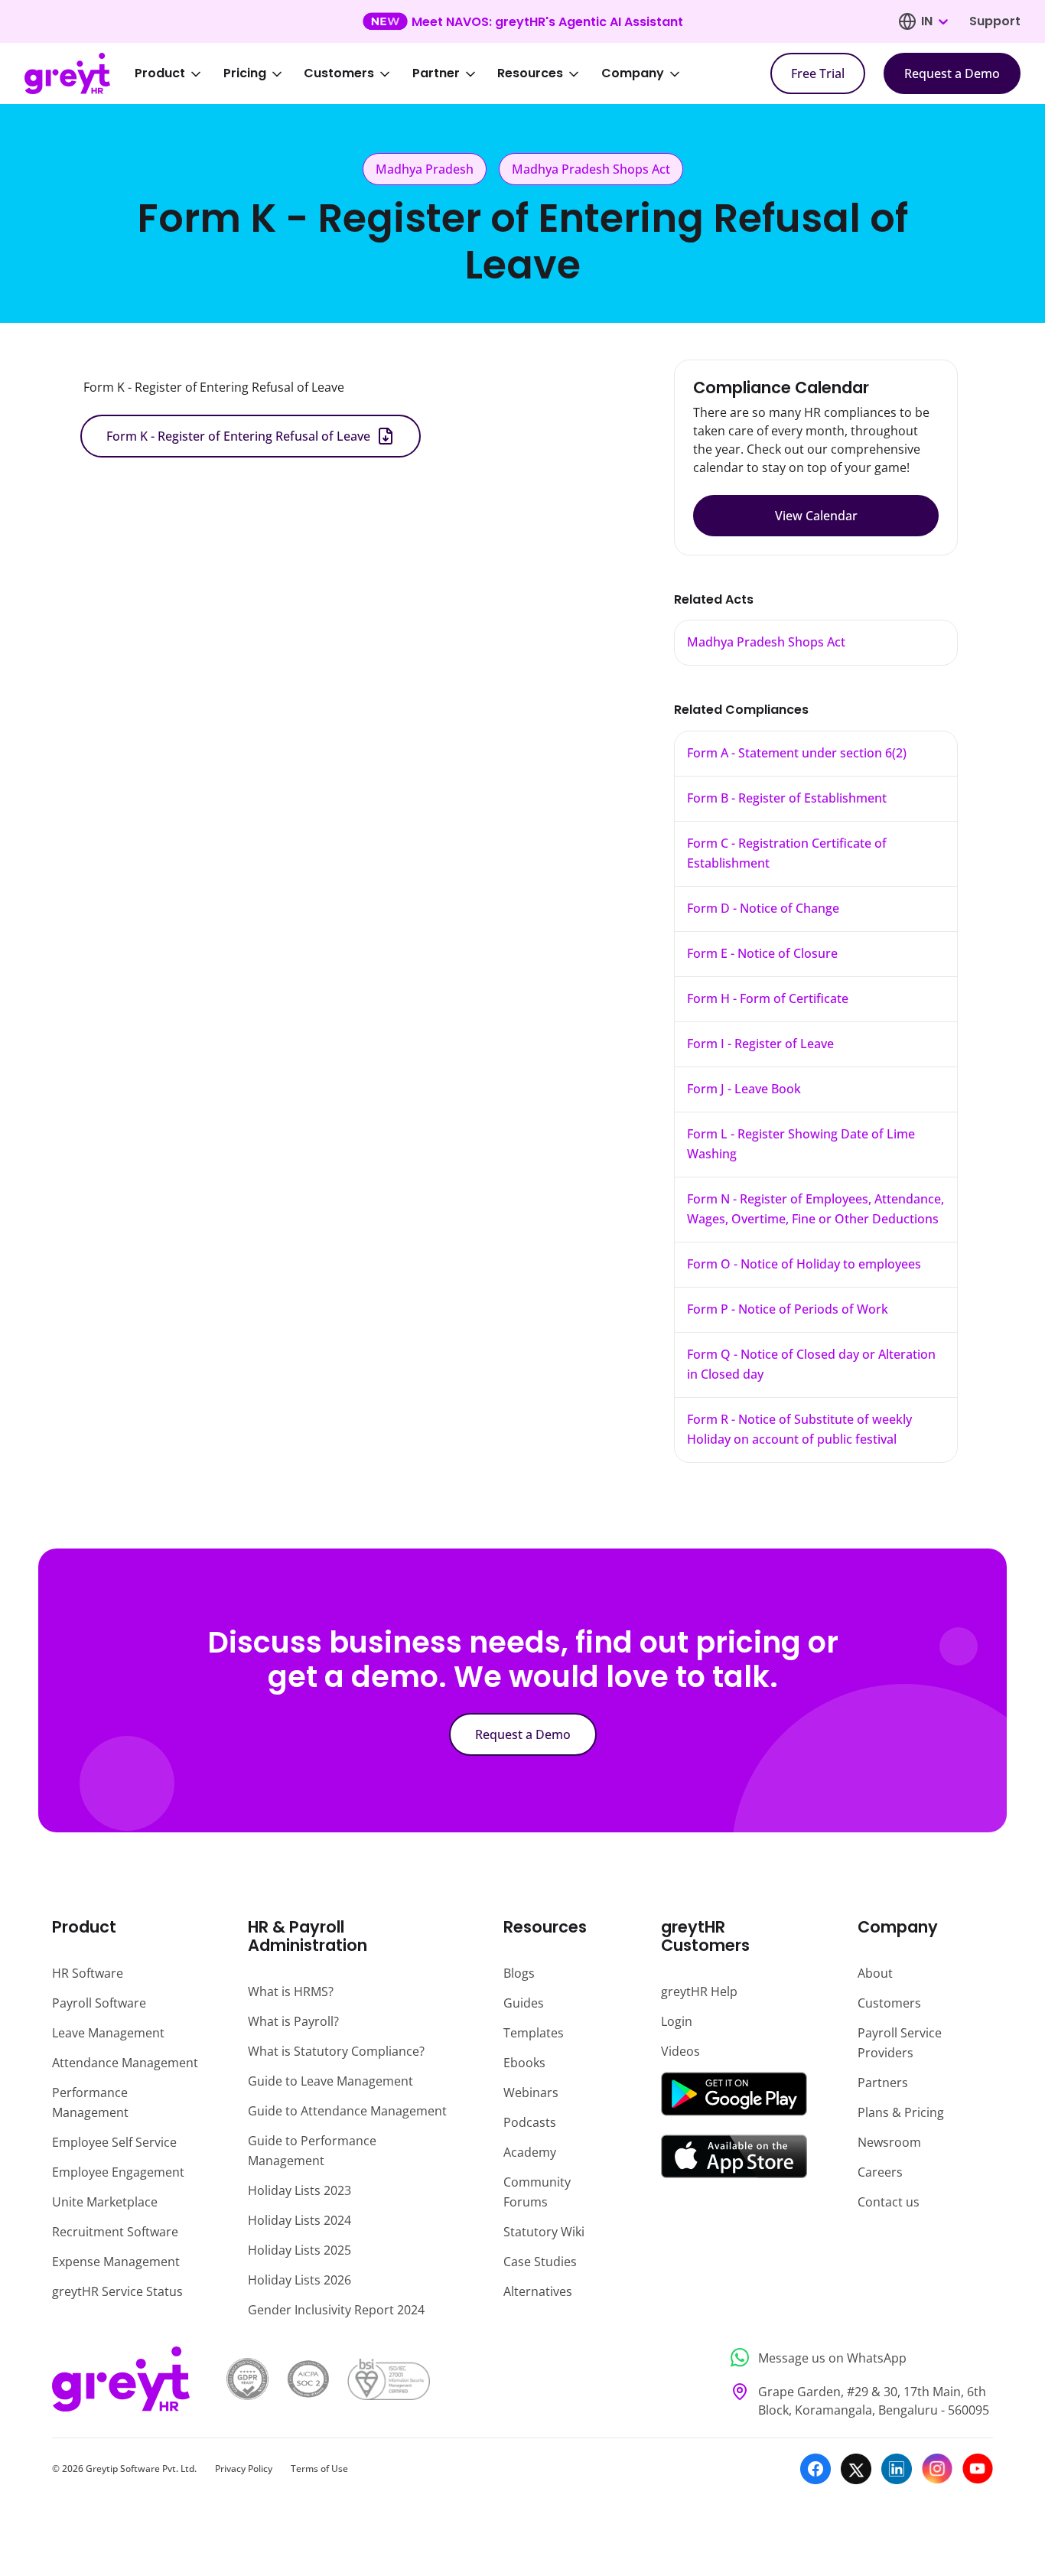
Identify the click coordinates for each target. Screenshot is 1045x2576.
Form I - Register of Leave (760, 1044)
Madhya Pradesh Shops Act (766, 642)
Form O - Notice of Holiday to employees (804, 1264)
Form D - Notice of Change (763, 908)
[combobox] (934, 21)
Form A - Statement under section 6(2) (797, 753)
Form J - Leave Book (744, 1089)
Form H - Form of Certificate (768, 998)
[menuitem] (178, 73)
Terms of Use (319, 2469)
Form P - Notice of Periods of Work (788, 1309)
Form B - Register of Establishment (787, 798)
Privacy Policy (244, 2469)
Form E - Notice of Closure (762, 953)
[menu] (418, 73)
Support (995, 21)
